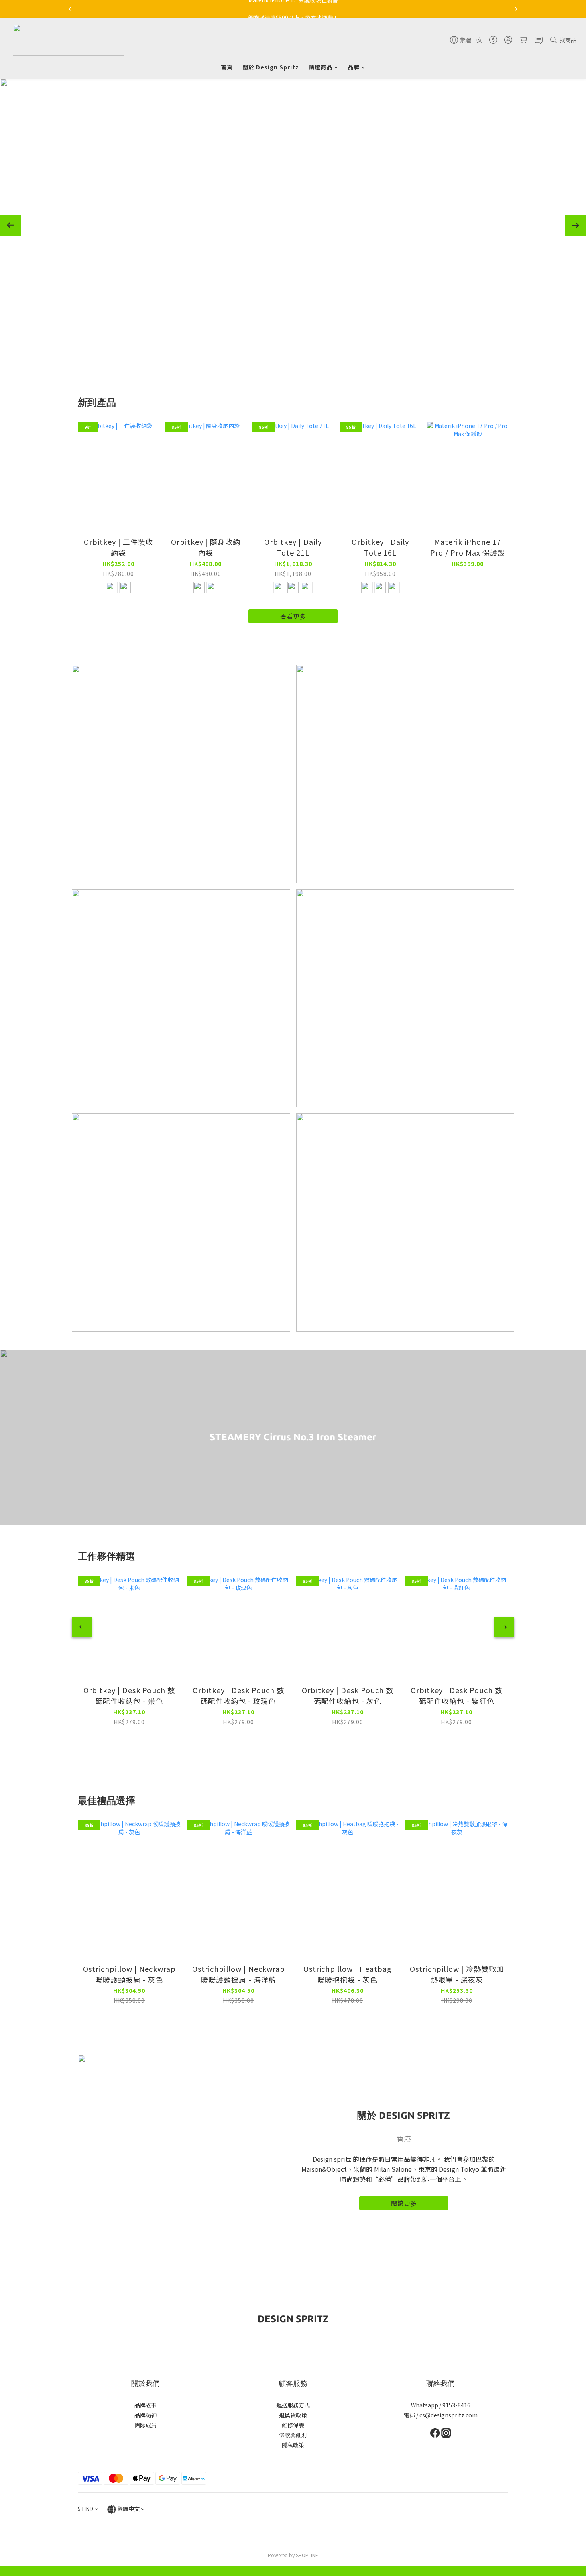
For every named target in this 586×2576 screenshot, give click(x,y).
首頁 (227, 67)
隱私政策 (293, 2445)
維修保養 (293, 2425)
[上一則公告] (70, 9)
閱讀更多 (404, 2203)
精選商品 (321, 67)
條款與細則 (293, 2435)
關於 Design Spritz (271, 67)
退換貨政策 (293, 2415)
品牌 (354, 67)
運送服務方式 (293, 2405)
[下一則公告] (516, 9)
